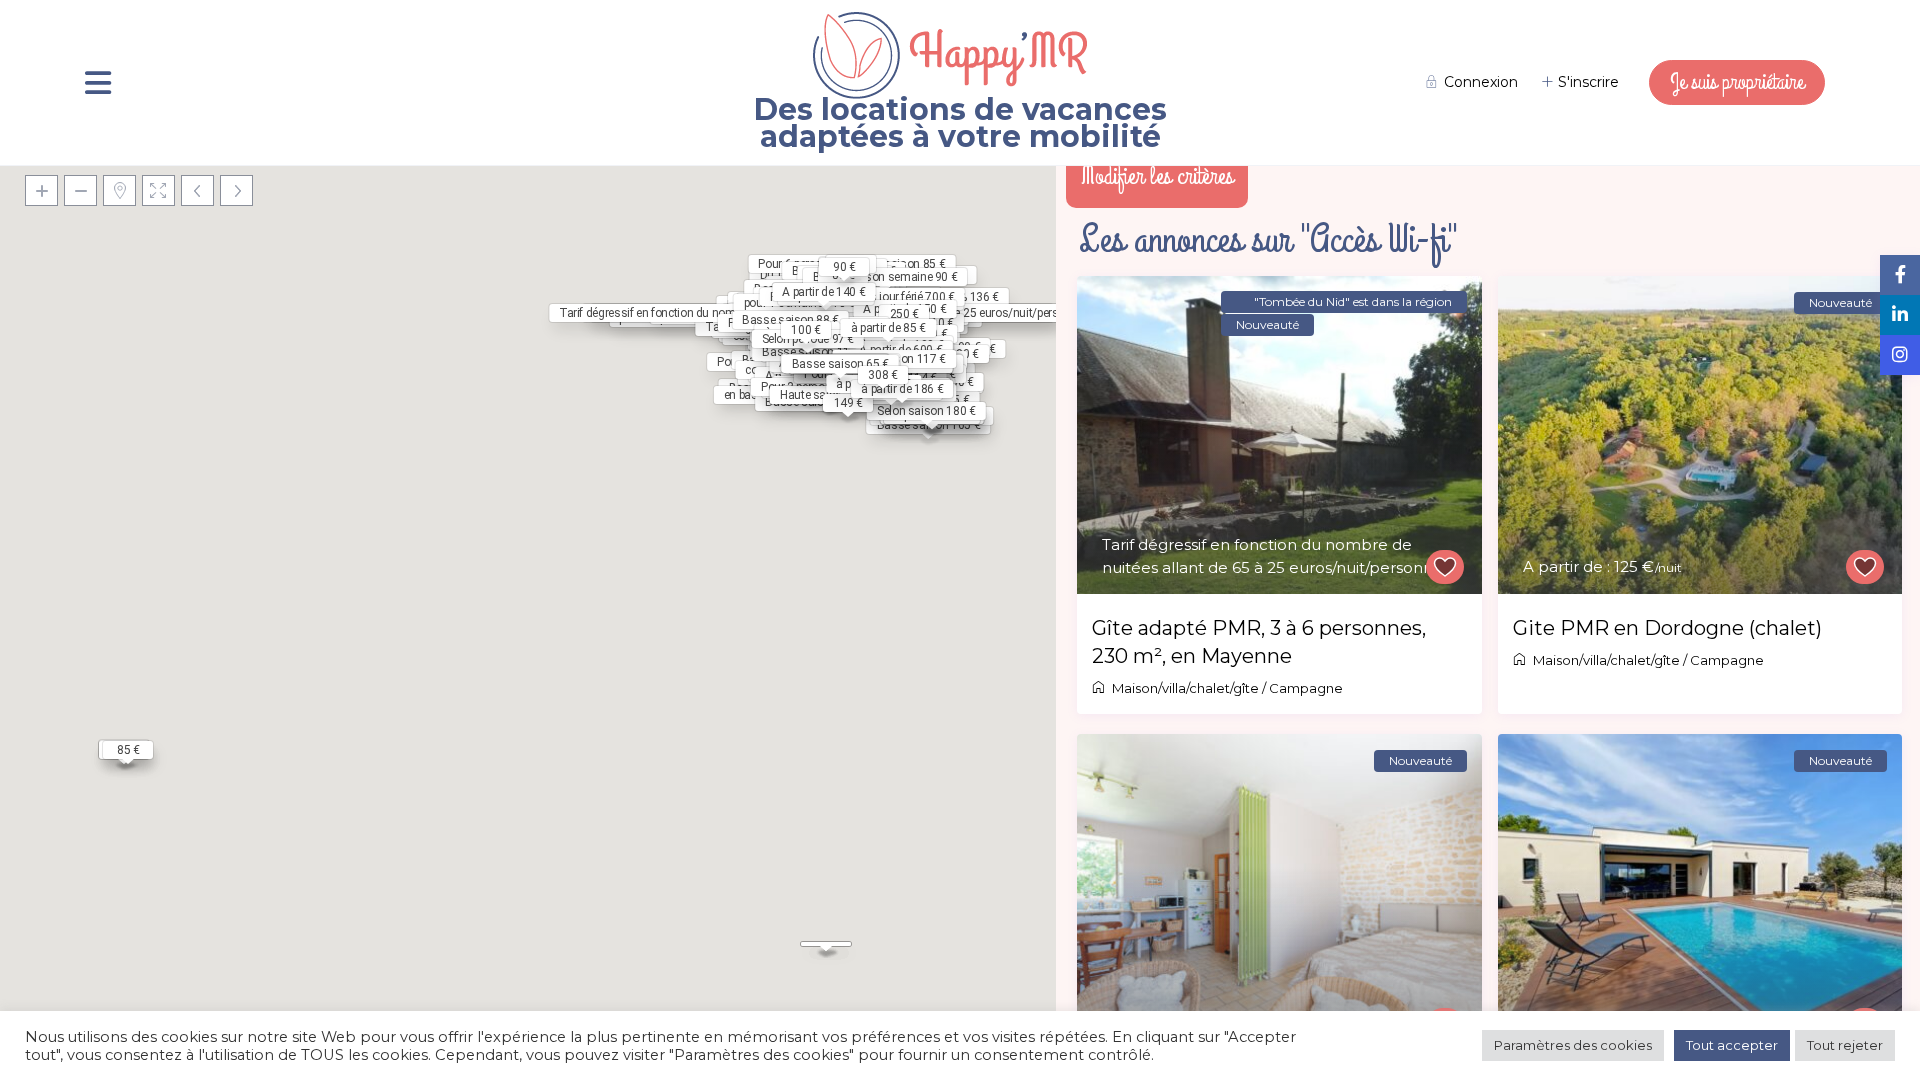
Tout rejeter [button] (1845, 1045)
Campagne (1306, 688)
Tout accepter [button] (1732, 1045)
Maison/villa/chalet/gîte (1185, 688)
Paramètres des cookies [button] (1573, 1045)
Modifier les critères (1157, 176)
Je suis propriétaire (1737, 82)
